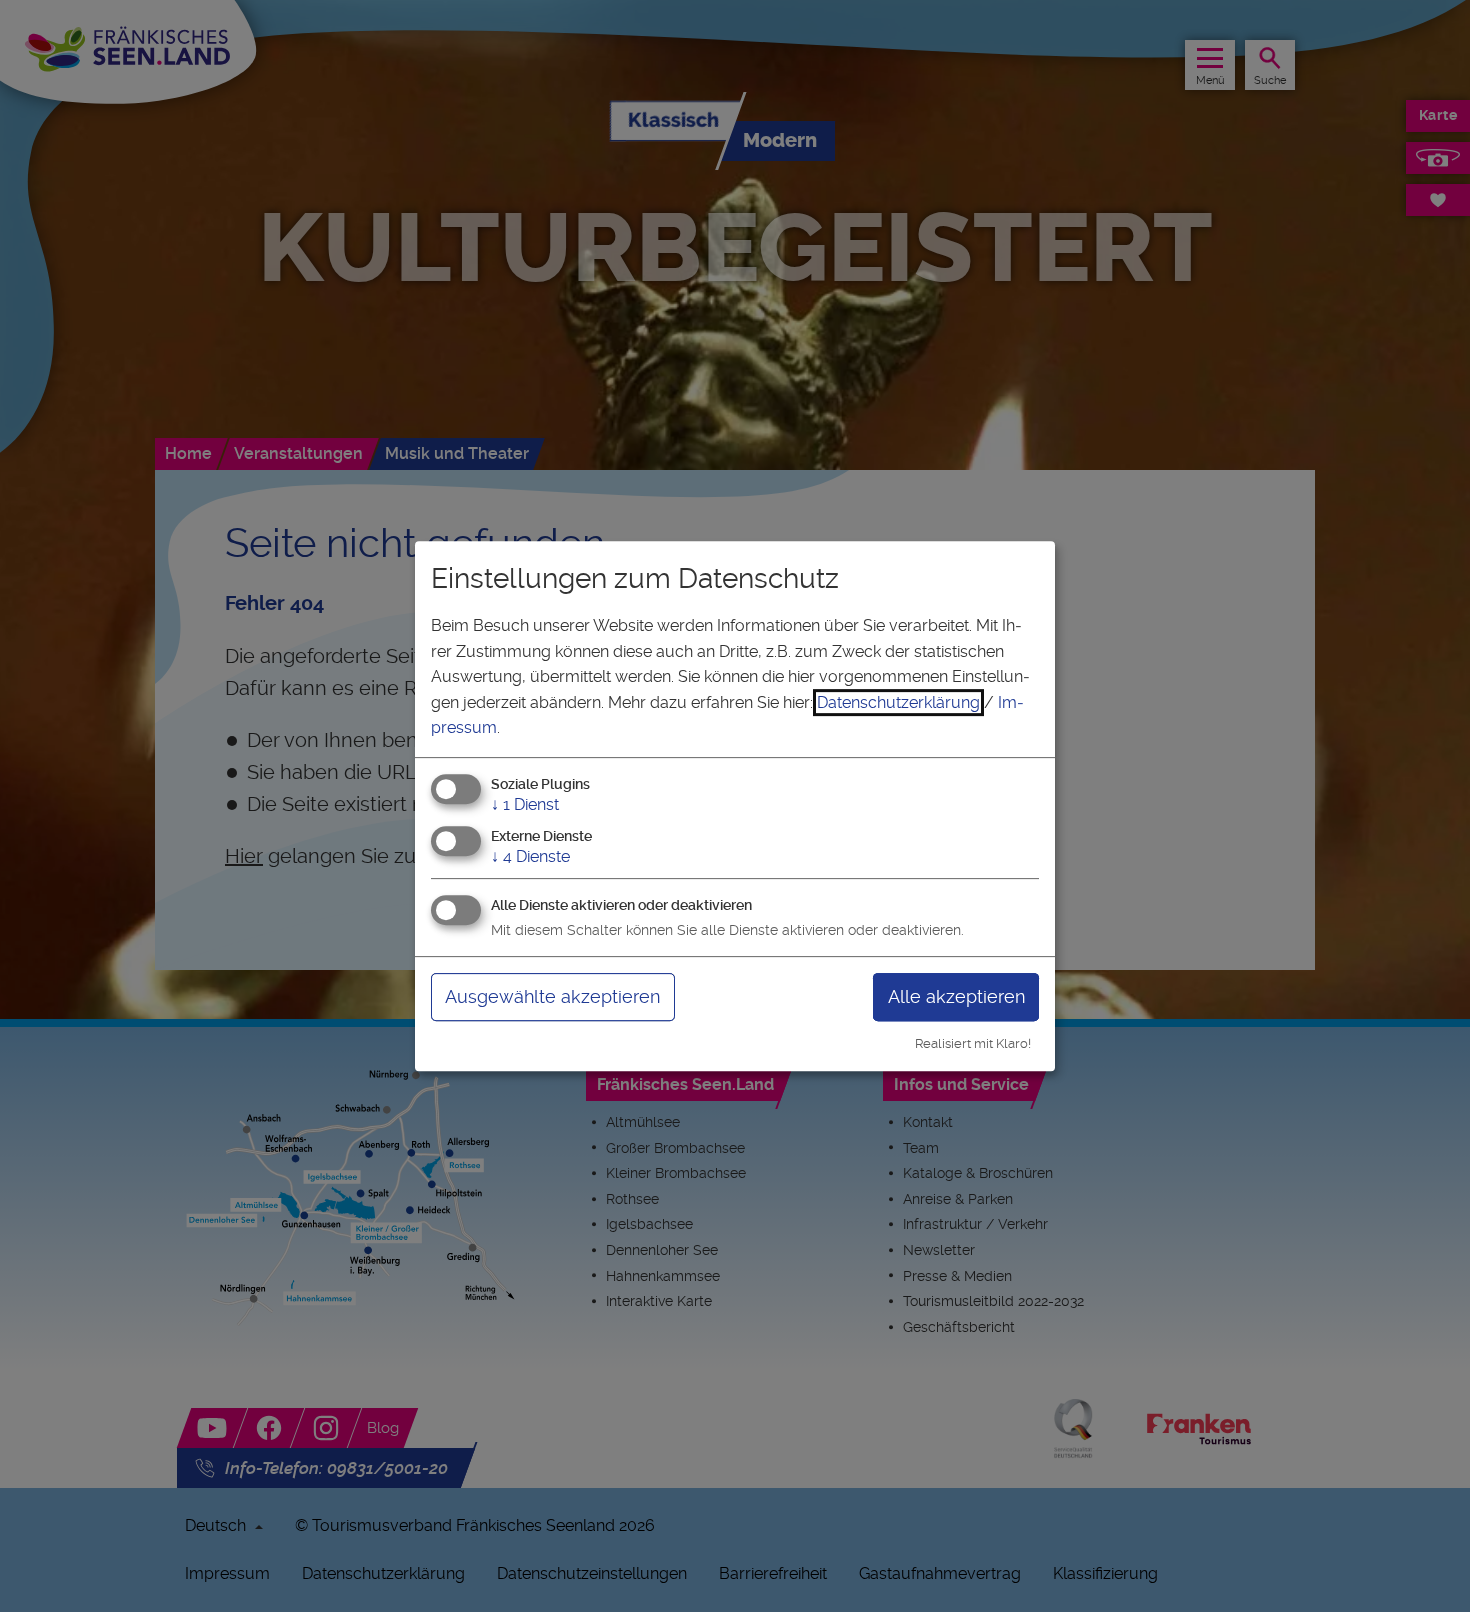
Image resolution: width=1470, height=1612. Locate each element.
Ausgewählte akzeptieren (552, 996)
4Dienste (530, 856)
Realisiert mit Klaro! (973, 1043)
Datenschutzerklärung (898, 702)
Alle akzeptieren (956, 996)
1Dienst (525, 804)
